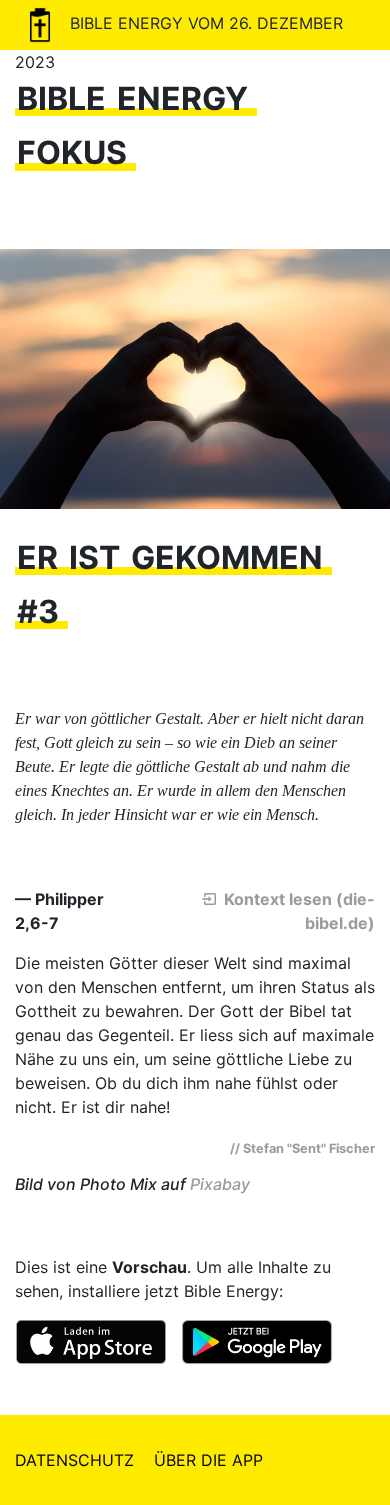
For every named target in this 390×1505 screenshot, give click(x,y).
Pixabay (220, 1184)
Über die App (208, 1460)
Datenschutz (74, 1460)
